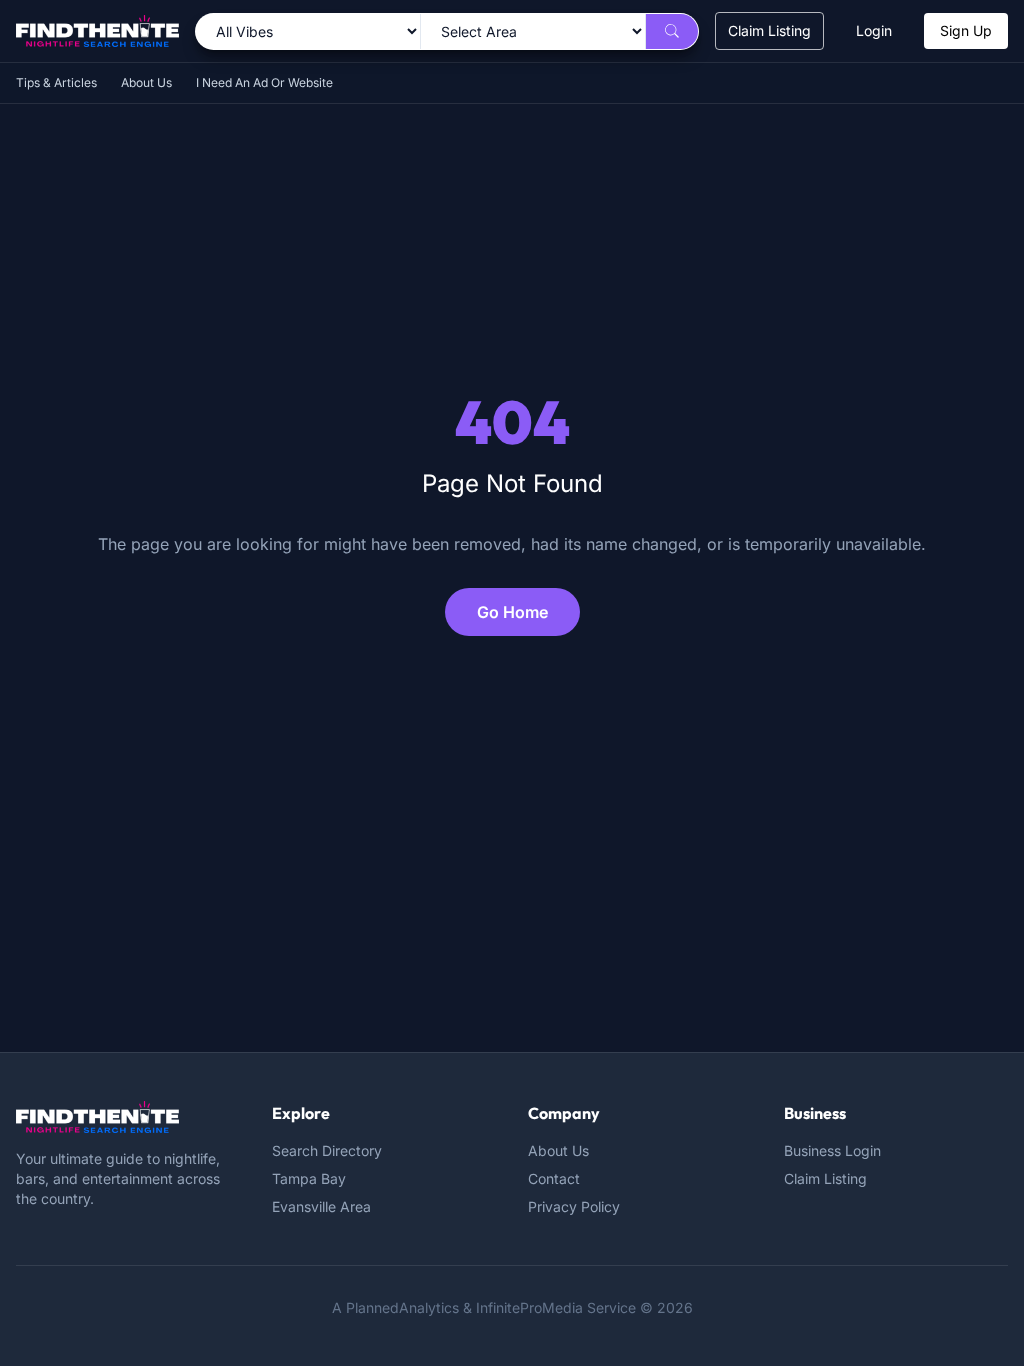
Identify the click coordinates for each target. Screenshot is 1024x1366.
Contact (554, 1178)
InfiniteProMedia (529, 1307)
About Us (146, 82)
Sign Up (966, 30)
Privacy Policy (574, 1206)
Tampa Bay (309, 1178)
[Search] (672, 31)
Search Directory (327, 1150)
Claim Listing (769, 30)
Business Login (832, 1150)
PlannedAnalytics (402, 1307)
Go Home (512, 612)
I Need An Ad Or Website (264, 82)
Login (874, 30)
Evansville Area (321, 1206)
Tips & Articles (56, 82)
